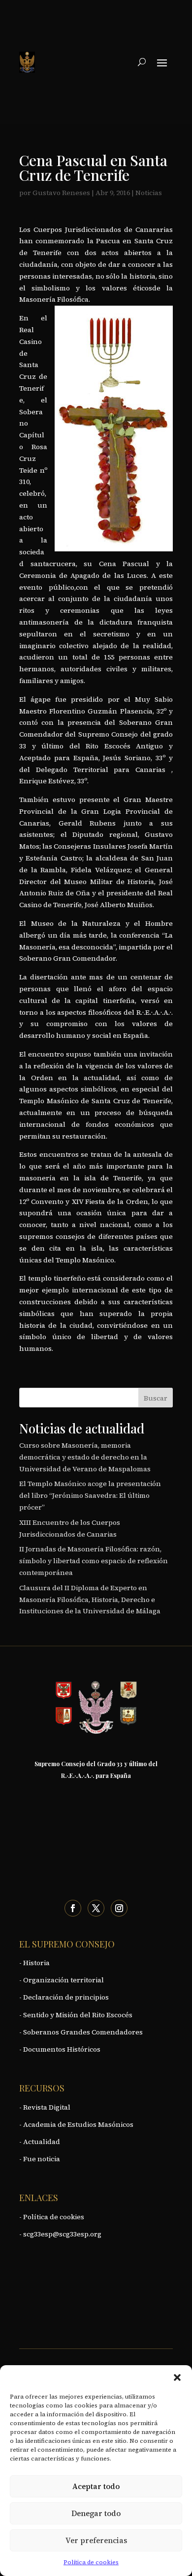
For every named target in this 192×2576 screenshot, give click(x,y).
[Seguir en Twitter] (96, 1908)
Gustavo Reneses (61, 193)
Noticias (149, 193)
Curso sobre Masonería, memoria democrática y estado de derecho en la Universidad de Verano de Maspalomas (85, 1457)
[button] (177, 2377)
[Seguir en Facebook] (73, 1908)
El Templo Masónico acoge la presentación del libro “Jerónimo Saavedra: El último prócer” (90, 1495)
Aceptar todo (96, 2486)
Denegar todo (96, 2513)
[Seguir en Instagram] (119, 1908)
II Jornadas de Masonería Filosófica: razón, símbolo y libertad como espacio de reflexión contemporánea (94, 1561)
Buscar (156, 1398)
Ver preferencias (96, 2540)
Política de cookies (91, 2562)
